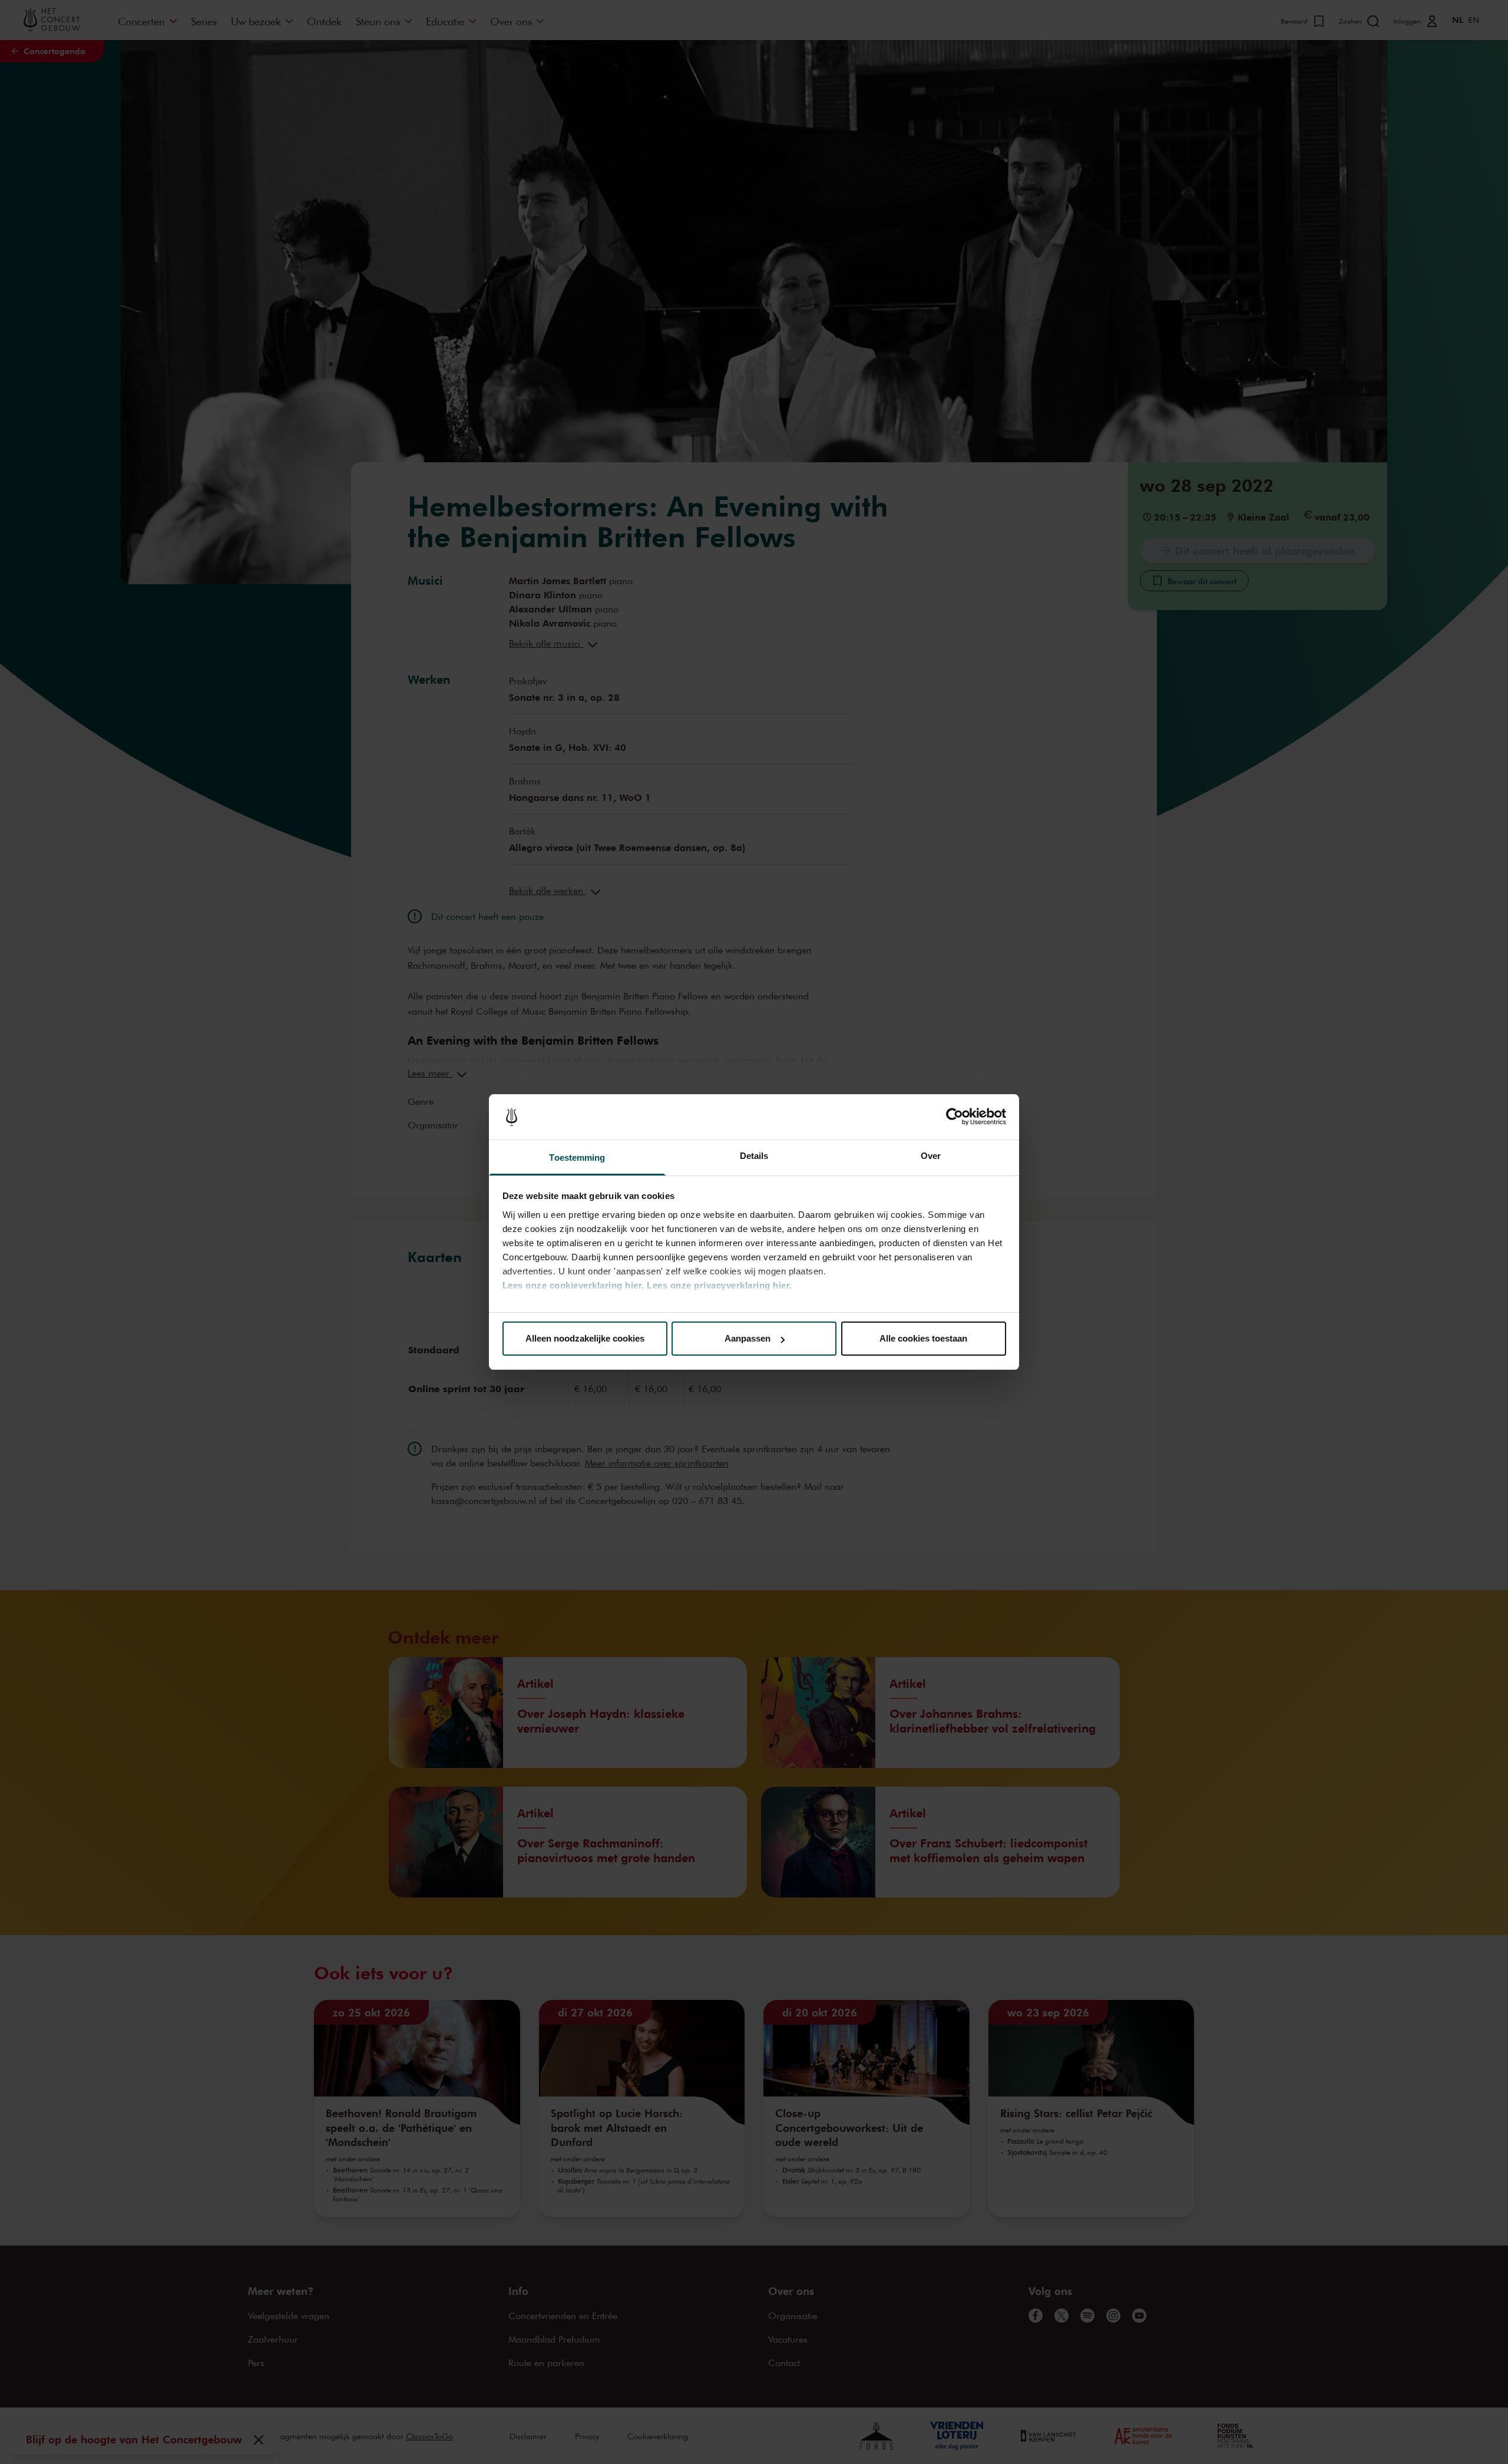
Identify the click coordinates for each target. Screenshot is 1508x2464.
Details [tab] (754, 1156)
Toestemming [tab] (577, 1158)
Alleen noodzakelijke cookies (585, 1338)
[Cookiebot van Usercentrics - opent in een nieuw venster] (955, 1117)
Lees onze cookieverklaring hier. (573, 1285)
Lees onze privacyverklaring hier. (720, 1285)
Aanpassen (748, 1338)
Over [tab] (931, 1156)
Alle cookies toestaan (923, 1338)
